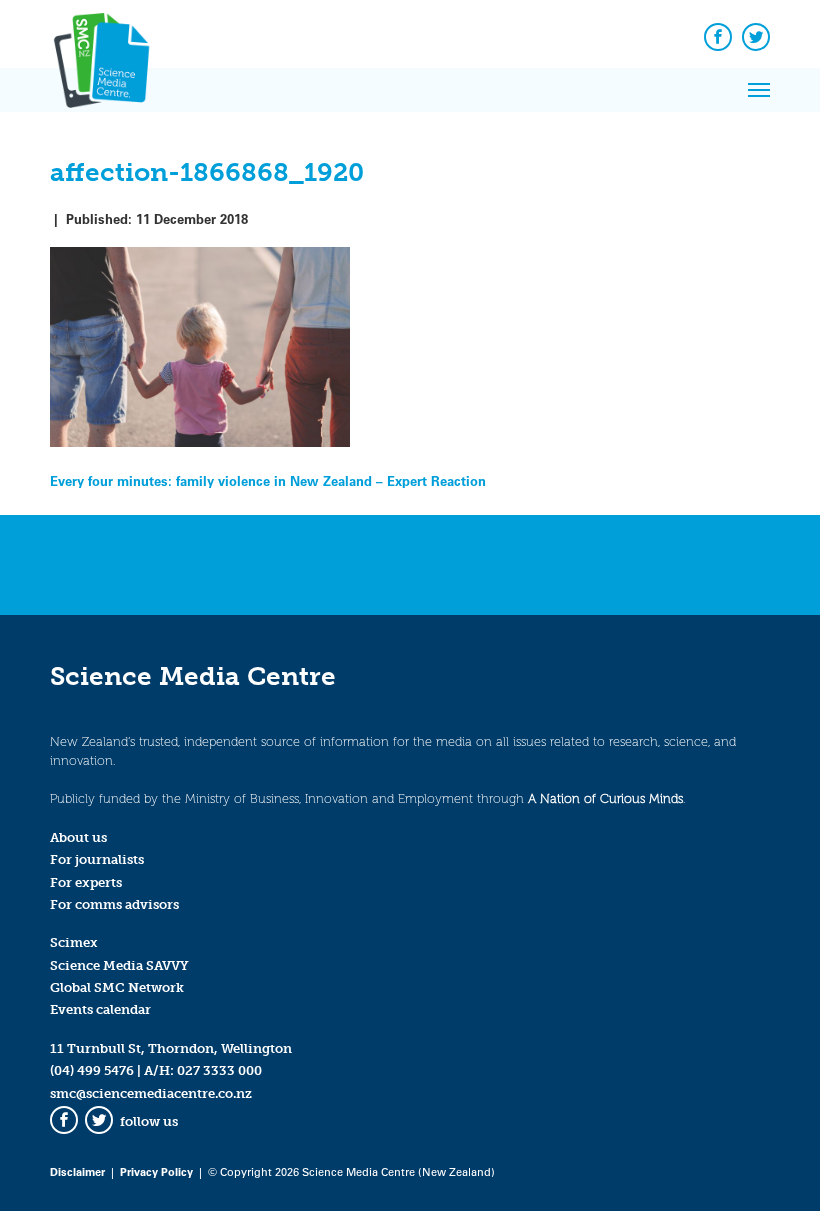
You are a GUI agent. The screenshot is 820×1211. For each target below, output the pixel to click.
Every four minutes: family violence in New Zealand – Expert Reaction (268, 480)
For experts (86, 882)
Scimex (74, 942)
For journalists (97, 859)
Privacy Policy (156, 1171)
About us (78, 837)
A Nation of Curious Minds (605, 798)
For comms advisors (114, 904)
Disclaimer (77, 1171)
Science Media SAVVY (119, 965)
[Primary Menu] (759, 90)
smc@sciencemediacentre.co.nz (151, 1093)
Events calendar (100, 1009)
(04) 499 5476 (92, 1070)
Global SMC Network (117, 987)
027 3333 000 (219, 1070)
